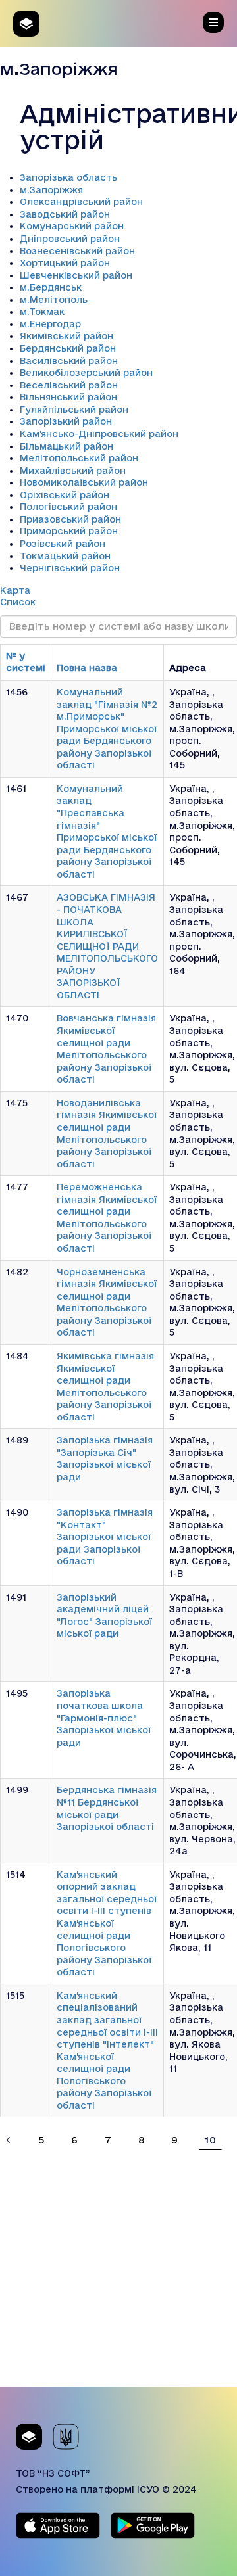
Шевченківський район (76, 275)
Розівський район (63, 544)
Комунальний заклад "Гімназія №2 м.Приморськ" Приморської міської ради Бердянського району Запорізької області (107, 729)
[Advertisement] (118, 2268)
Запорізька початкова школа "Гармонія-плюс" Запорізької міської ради (104, 1718)
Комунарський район (72, 226)
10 (210, 2140)
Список (18, 602)
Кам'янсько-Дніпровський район (99, 434)
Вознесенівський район (77, 251)
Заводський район (65, 214)
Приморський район (69, 531)
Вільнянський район (68, 397)
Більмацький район (66, 446)
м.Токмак (42, 312)
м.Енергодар (50, 324)
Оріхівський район (65, 495)
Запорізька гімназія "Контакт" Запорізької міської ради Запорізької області (105, 1537)
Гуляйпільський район (74, 410)
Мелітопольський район (79, 458)
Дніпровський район (70, 239)
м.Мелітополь (54, 300)
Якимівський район (66, 336)
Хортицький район (65, 263)
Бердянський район (68, 348)
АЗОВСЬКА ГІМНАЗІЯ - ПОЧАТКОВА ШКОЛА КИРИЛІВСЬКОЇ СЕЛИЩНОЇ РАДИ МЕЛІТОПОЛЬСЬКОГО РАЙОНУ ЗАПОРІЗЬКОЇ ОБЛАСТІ (107, 946)
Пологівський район (68, 507)
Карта (15, 590)
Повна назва (87, 668)
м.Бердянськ (51, 287)
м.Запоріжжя (51, 190)
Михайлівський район (73, 471)
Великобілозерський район (86, 373)
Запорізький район (66, 421)
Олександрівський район (81, 202)
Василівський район (69, 361)
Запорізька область (68, 177)
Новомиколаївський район (84, 482)
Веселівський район (69, 385)
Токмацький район (65, 556)
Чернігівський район (70, 568)
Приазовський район (70, 519)
